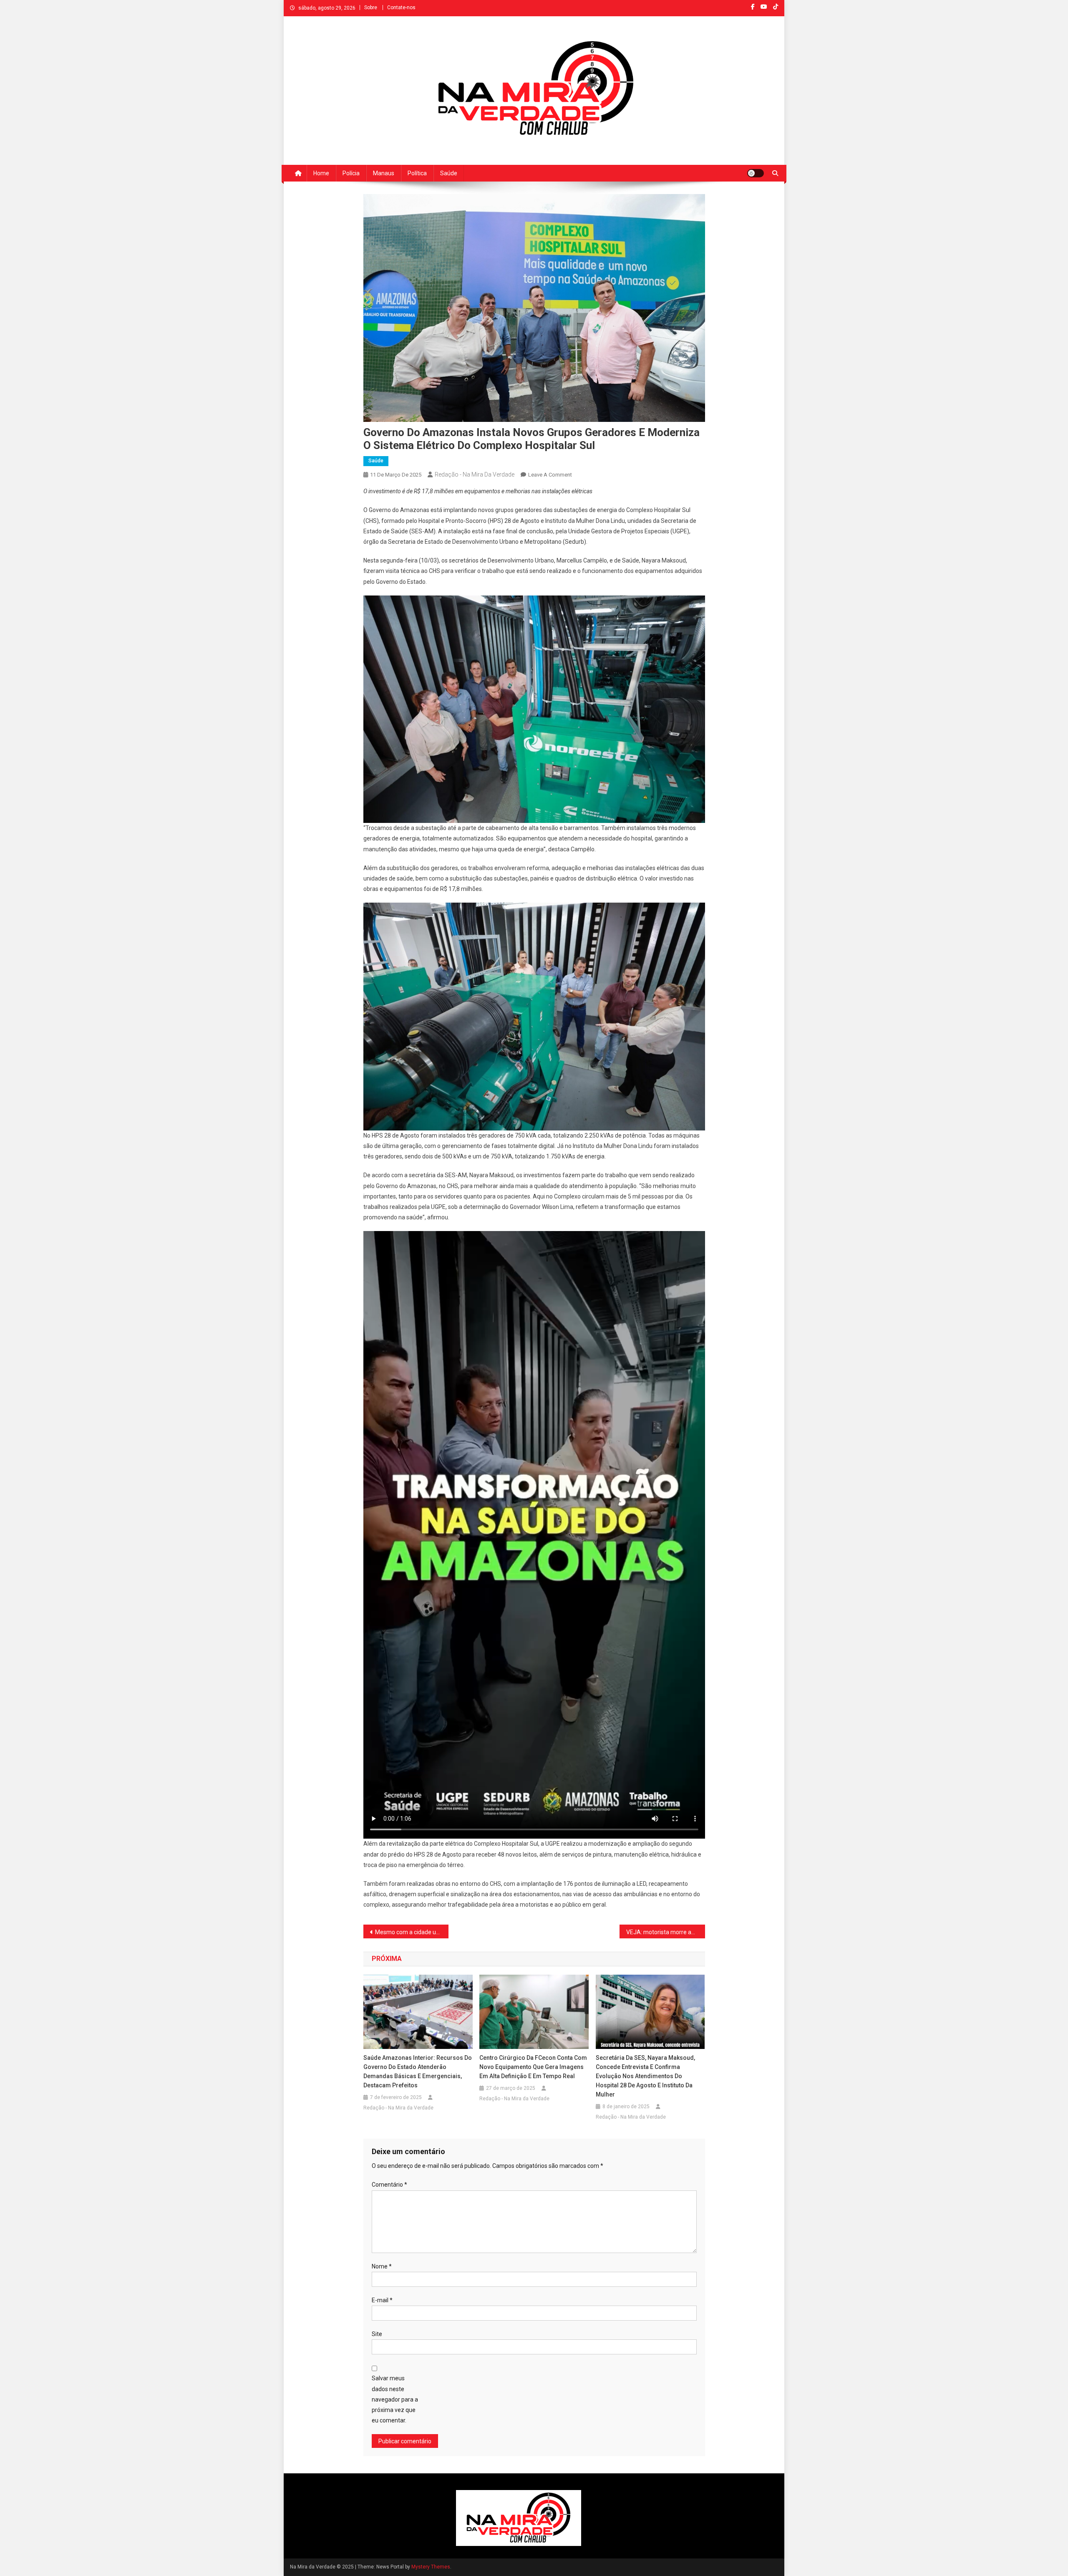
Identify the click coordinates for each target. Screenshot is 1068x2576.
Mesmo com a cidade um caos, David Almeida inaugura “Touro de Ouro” (412, 1932)
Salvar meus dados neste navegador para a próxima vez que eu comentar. (395, 2399)
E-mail (382, 2300)
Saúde (449, 173)
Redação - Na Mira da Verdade (475, 474)
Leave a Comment (550, 475)
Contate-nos (401, 8)
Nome (382, 2266)
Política (417, 173)
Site (377, 2334)
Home (321, 173)
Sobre (371, 8)
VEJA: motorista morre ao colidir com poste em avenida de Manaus (666, 1932)
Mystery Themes (431, 2567)
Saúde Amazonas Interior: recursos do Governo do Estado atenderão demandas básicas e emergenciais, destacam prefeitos (418, 2071)
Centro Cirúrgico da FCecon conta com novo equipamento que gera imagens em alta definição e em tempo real (533, 2067)
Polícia (351, 173)
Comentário (389, 2185)
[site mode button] (756, 173)
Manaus (384, 173)
